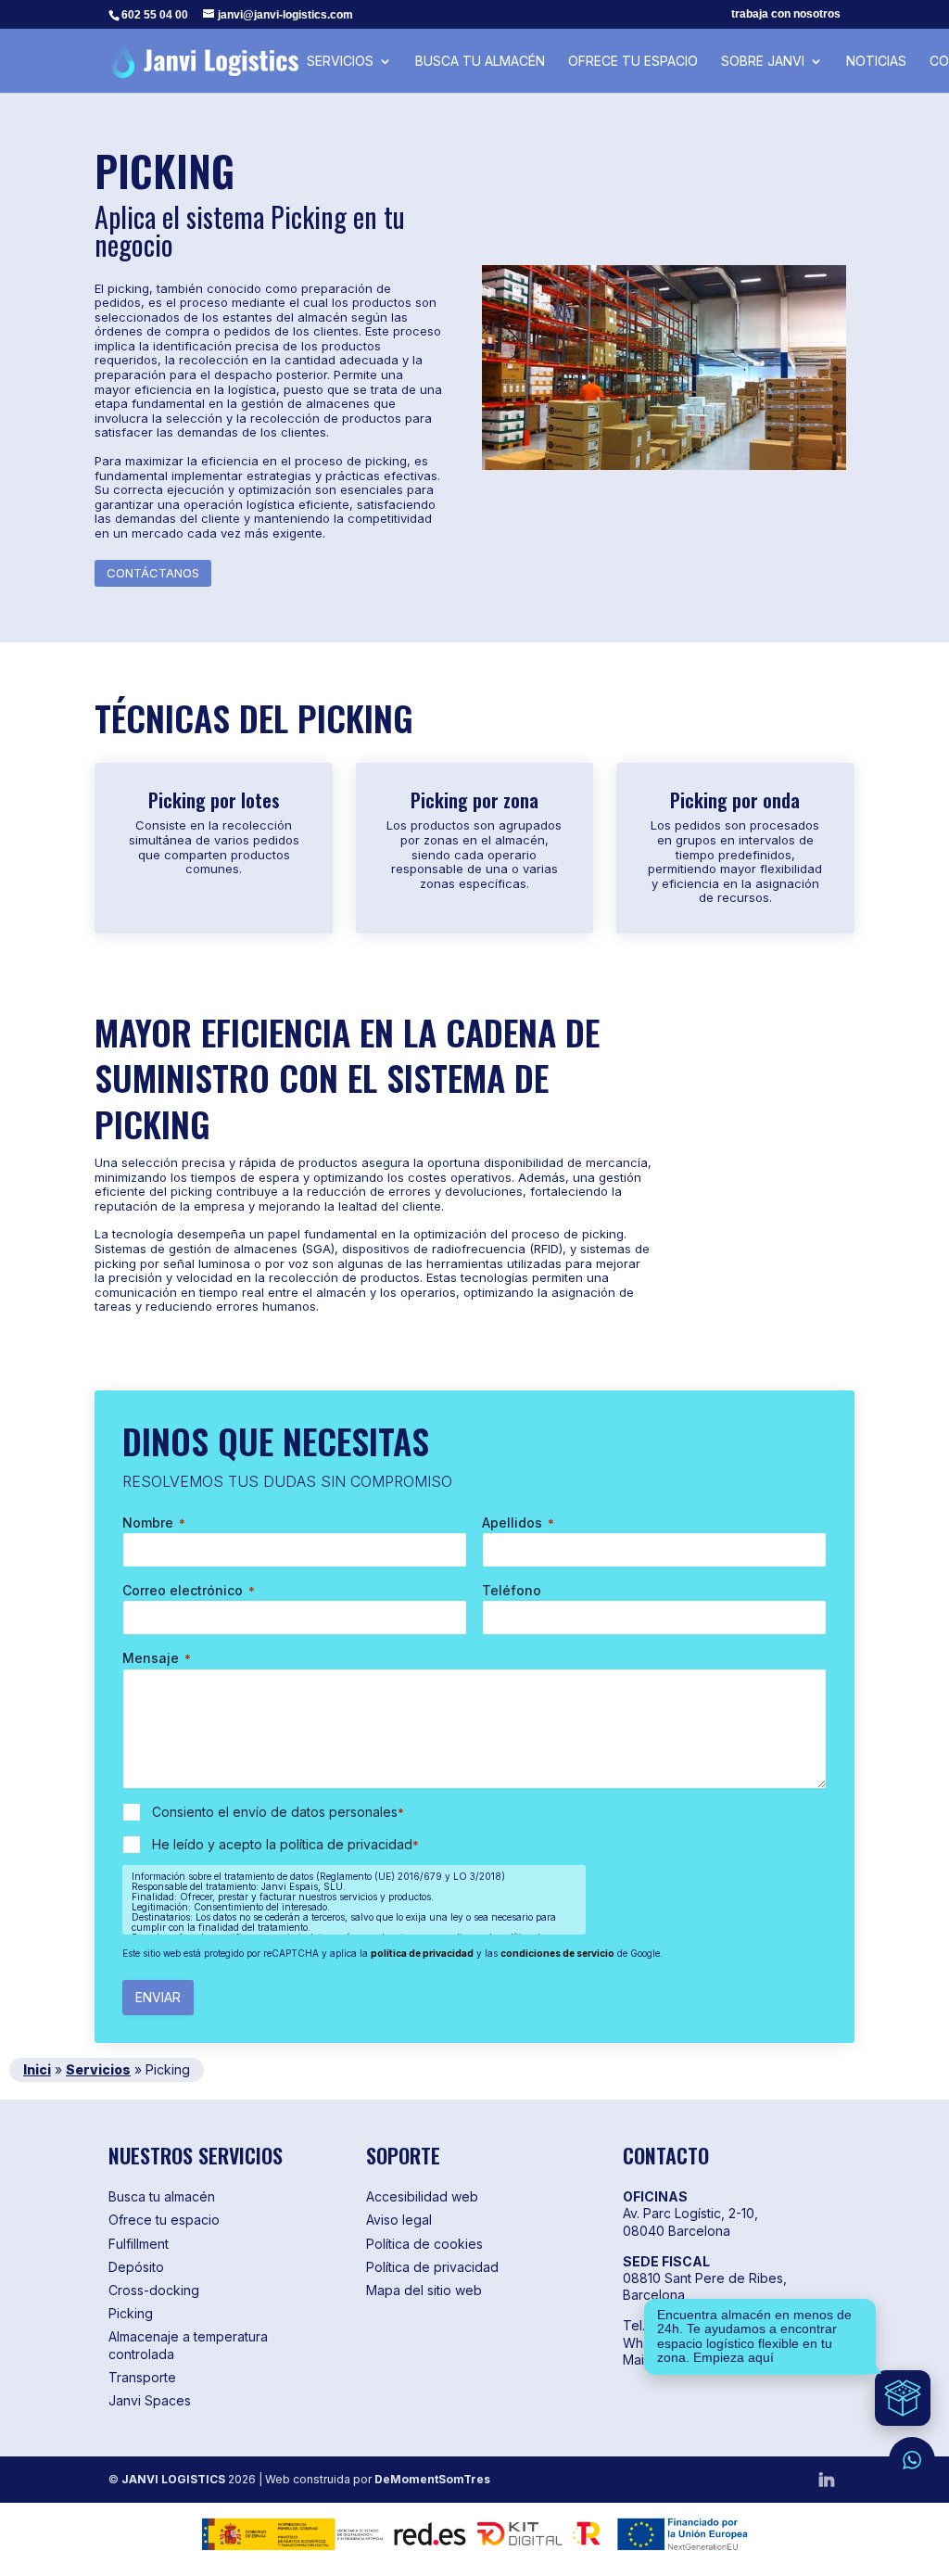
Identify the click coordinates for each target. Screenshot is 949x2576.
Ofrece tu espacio (633, 62)
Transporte (142, 2377)
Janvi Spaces (150, 2400)
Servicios (340, 62)
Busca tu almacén (480, 62)
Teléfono (512, 1590)
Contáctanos (153, 573)
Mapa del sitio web (424, 2290)
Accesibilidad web (422, 2196)
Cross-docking (154, 2290)
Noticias (876, 62)
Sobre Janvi (763, 62)
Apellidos (518, 1523)
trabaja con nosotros (786, 14)
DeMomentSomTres (432, 2479)
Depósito (136, 2267)
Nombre (154, 1523)
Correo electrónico (189, 1590)
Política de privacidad (432, 2267)
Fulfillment (139, 2244)
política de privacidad (422, 1953)
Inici (37, 2069)
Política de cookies (424, 2244)
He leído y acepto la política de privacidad (285, 1844)
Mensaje (157, 1658)
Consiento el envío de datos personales (278, 1812)
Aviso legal (399, 2220)
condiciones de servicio (557, 1953)
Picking (131, 2313)
